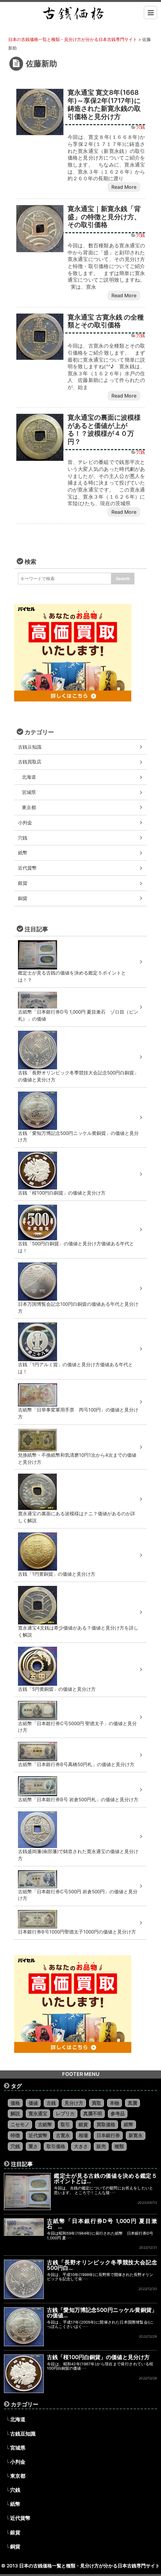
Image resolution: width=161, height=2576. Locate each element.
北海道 (29, 777)
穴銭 (141, 127)
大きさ (81, 2146)
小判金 (25, 823)
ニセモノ (20, 2124)
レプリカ (65, 2114)
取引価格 (56, 2146)
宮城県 (29, 792)
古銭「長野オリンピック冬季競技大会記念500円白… (102, 2265)
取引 (65, 2124)
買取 (97, 2103)
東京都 (29, 807)
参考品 (118, 2114)
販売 (101, 2146)
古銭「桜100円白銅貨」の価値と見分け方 (98, 2357)
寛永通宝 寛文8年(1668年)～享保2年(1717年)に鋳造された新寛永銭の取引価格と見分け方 (104, 104)
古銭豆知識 (30, 747)
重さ (33, 2146)
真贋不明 (93, 2114)
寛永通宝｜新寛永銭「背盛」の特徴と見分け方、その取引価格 (104, 217)
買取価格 (106, 2124)
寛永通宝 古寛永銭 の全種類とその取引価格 (106, 321)
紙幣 (23, 853)
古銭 (51, 2103)
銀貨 (23, 883)
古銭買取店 (30, 762)
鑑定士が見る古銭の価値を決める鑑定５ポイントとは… (106, 2178)
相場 (83, 2135)
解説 (15, 2114)
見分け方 (74, 2103)
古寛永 (63, 2135)
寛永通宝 (38, 2114)
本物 (114, 2103)
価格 (15, 2103)
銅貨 (23, 898)
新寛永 (136, 2135)
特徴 (15, 2135)
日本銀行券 (108, 2135)
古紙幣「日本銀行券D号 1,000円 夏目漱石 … (102, 2224)
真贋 (132, 2103)
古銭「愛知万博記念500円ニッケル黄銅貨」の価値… (102, 2312)
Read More (124, 187)
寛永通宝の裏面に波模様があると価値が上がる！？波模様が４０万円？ (104, 429)
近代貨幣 (27, 868)
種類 (119, 2146)
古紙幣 (45, 2124)
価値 (33, 2103)
